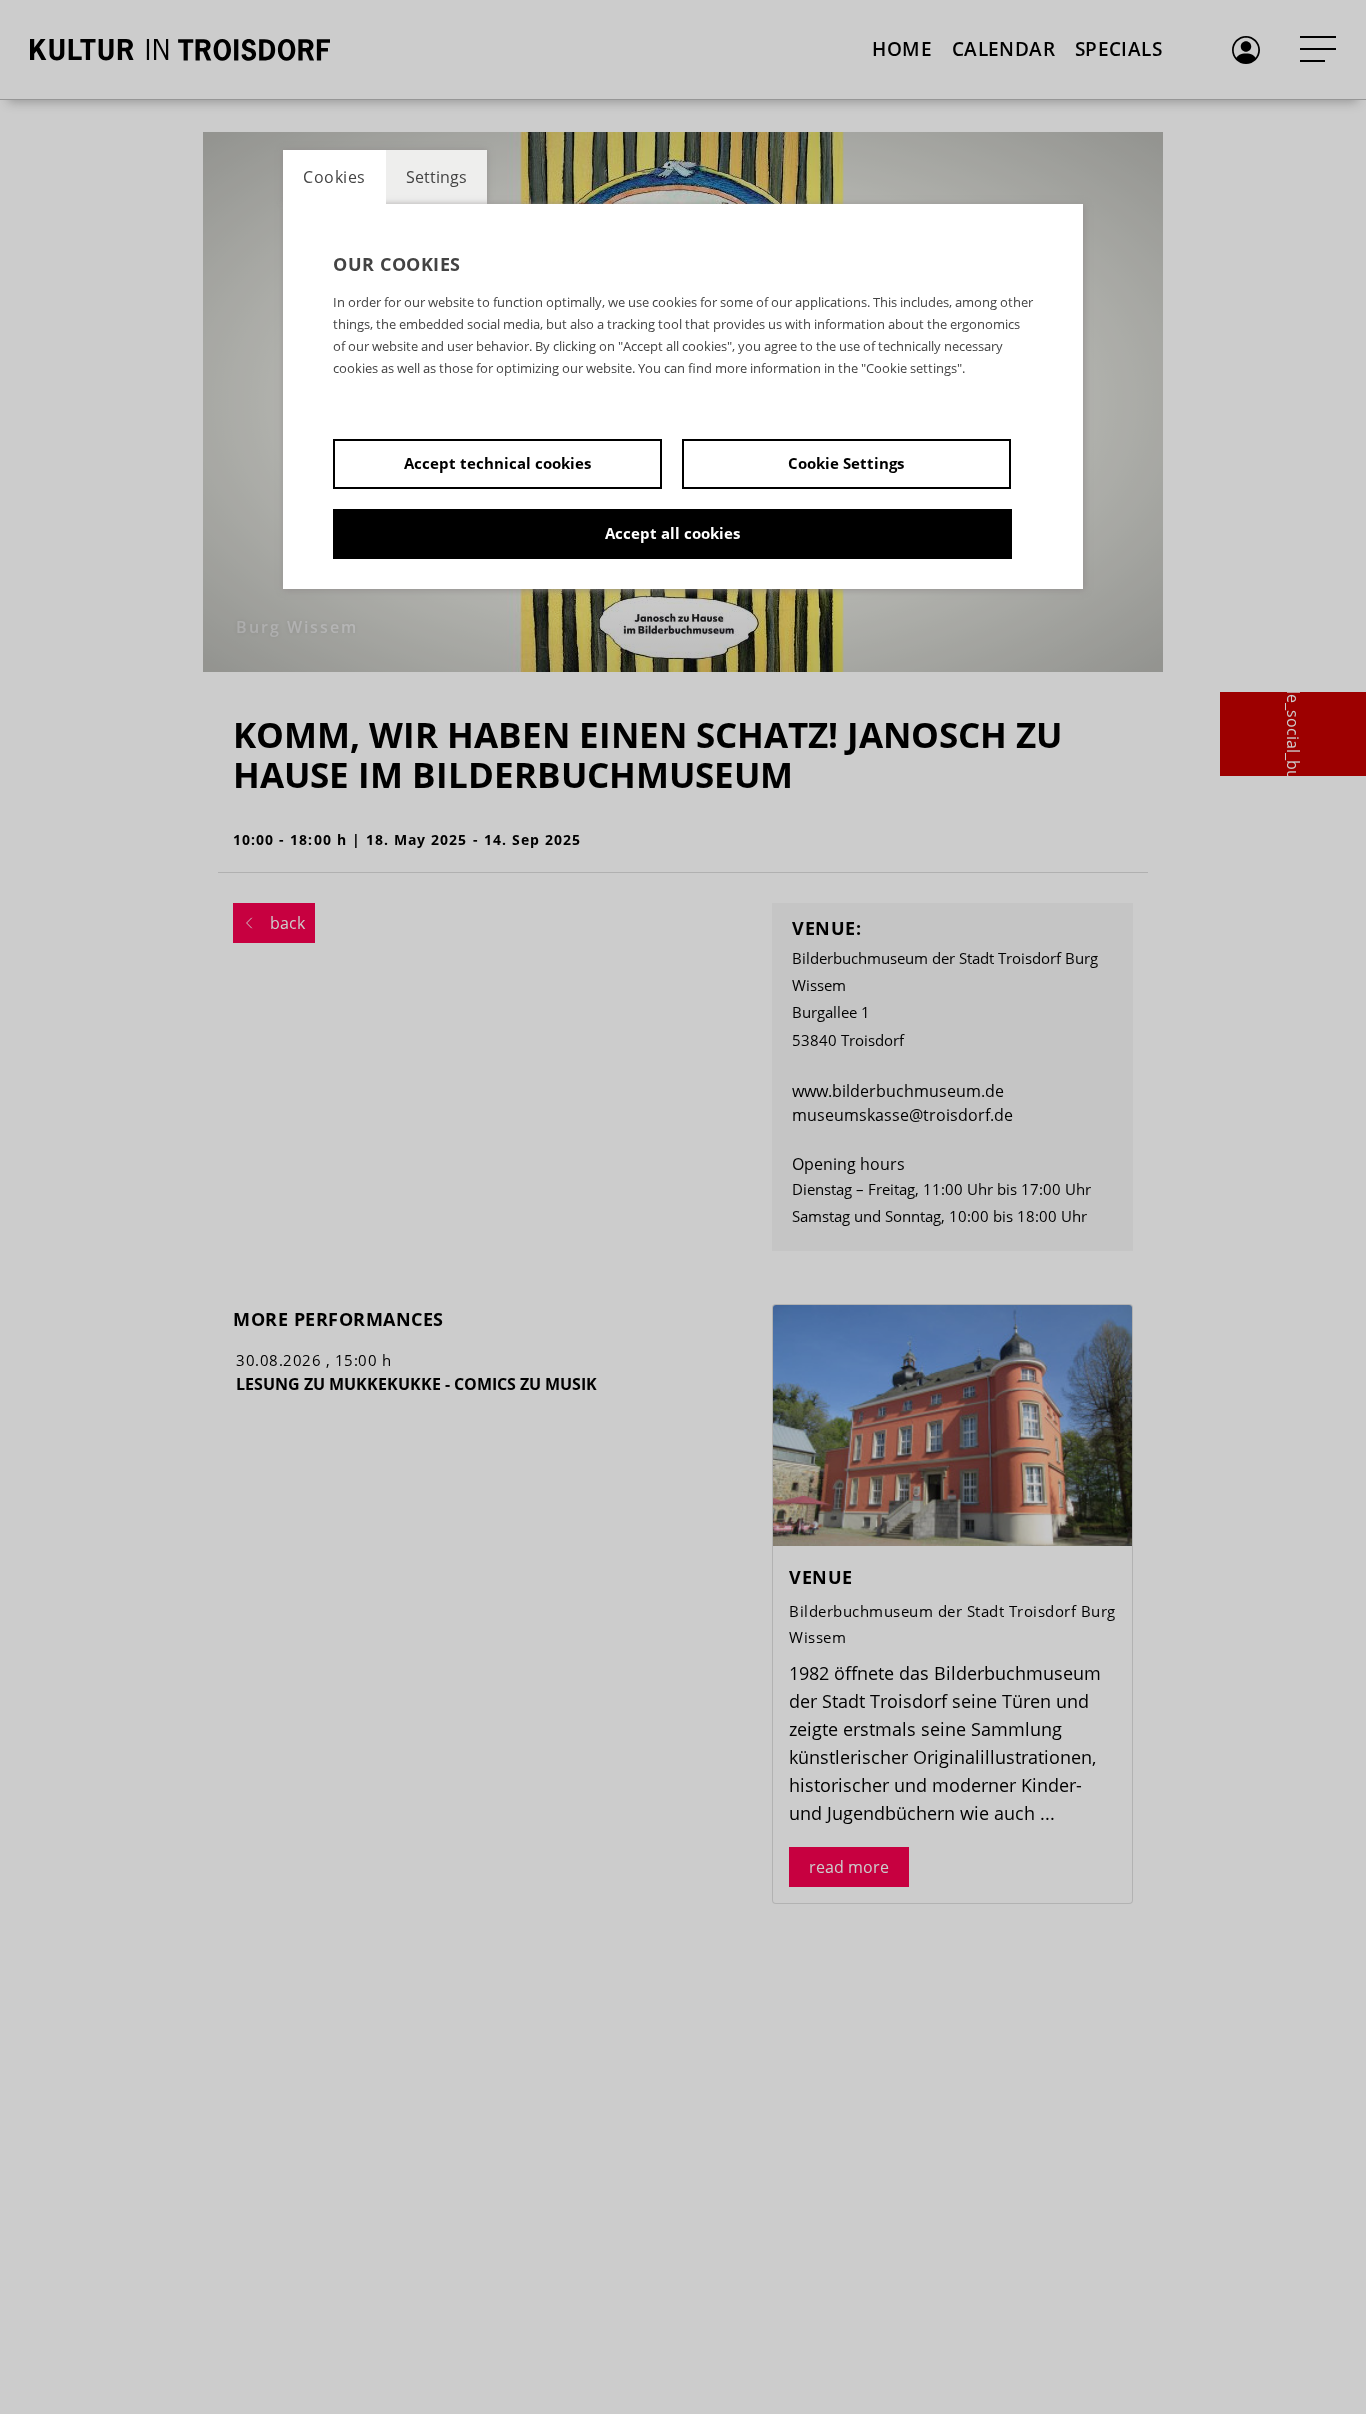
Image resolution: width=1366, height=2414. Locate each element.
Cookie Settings (846, 463)
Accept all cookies (672, 533)
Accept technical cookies (497, 463)
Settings (436, 177)
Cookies (334, 177)
